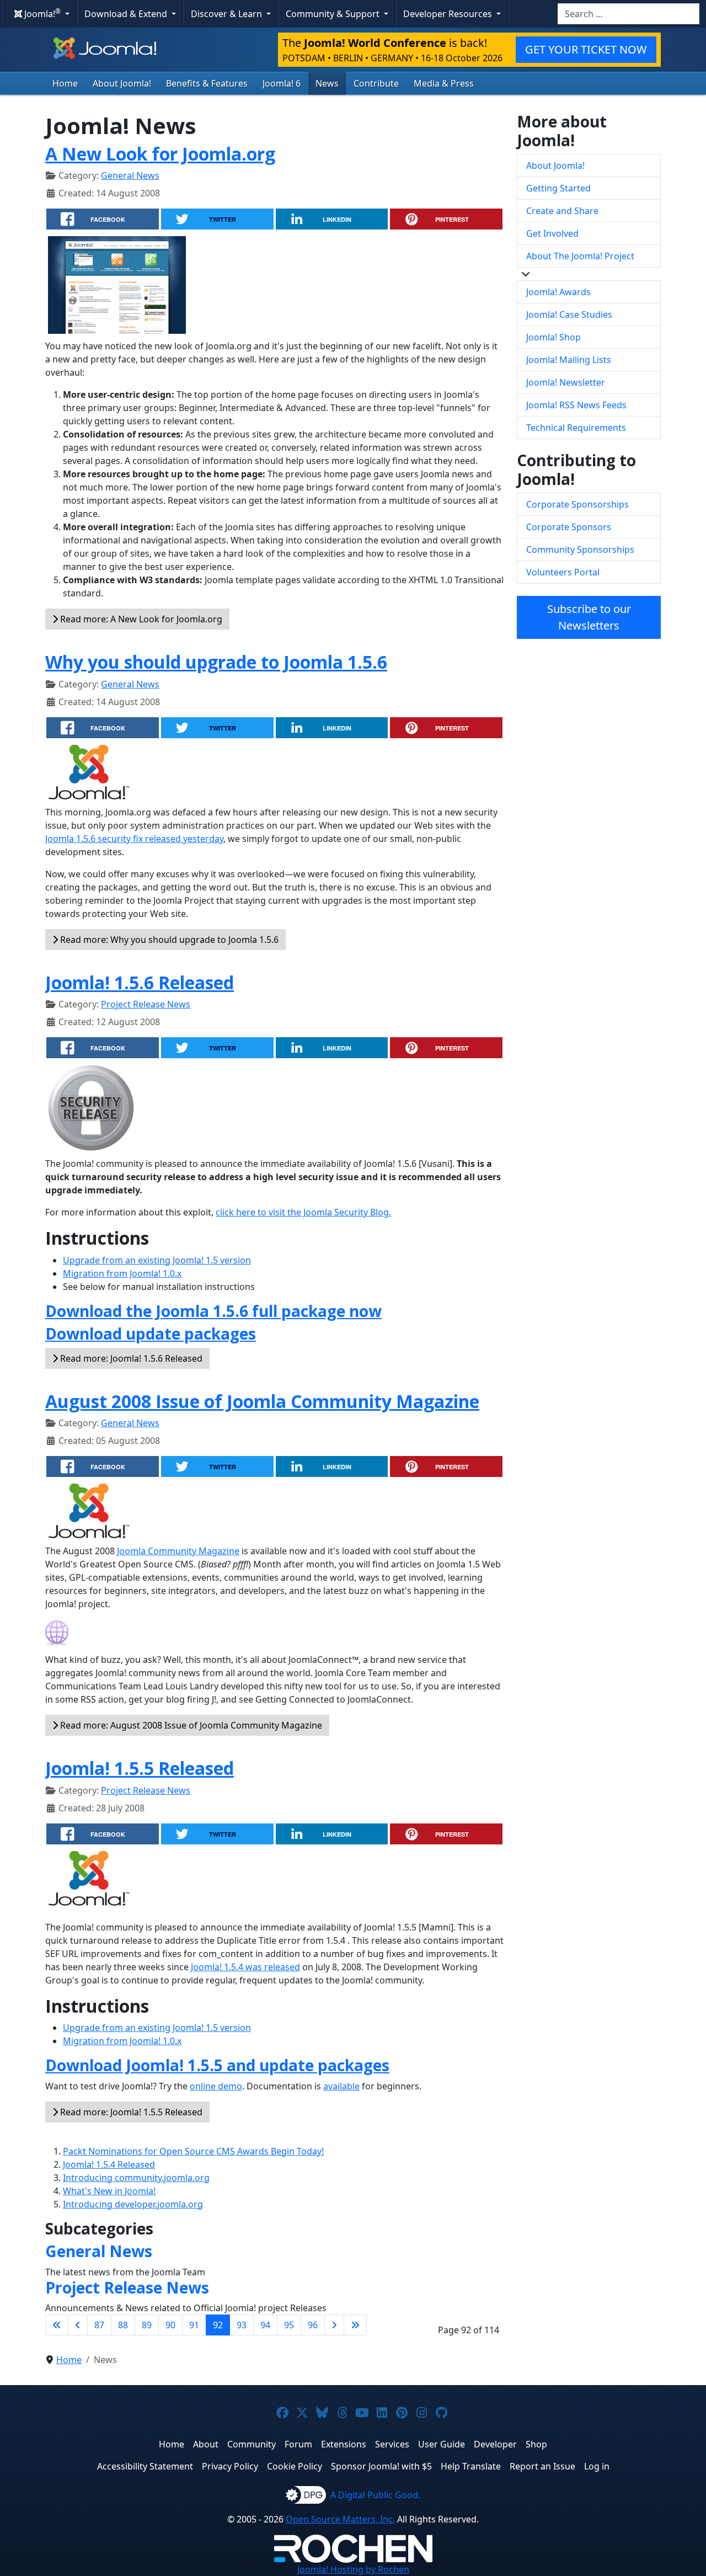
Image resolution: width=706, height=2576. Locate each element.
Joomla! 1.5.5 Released (140, 1768)
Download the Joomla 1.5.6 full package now (213, 1311)
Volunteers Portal (563, 572)
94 (265, 2325)
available (341, 2086)
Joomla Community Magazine (178, 1551)
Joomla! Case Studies (569, 314)
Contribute (376, 83)
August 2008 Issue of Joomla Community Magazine (262, 1401)
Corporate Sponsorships (577, 504)
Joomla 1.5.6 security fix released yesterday (134, 839)
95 (289, 2325)
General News (130, 175)
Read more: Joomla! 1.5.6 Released (130, 1358)
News (327, 83)
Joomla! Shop (553, 337)
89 (147, 2325)
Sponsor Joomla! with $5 (381, 2466)
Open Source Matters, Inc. (340, 2519)
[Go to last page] (355, 2325)
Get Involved (552, 233)
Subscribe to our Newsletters (589, 617)
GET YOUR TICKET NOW (586, 49)
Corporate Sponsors (569, 527)
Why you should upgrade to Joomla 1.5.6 (216, 662)
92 (218, 2325)
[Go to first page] (57, 2325)
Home (65, 83)
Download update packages (151, 1334)
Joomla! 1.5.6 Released (140, 982)
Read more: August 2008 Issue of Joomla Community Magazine (190, 1725)
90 (170, 2325)
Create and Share (562, 211)
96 (313, 2325)
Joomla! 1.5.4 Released (109, 2164)
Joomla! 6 (282, 83)
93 (242, 2325)
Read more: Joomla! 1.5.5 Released (130, 2112)
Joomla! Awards (558, 292)
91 (194, 2325)
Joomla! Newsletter (566, 382)
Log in (597, 2466)
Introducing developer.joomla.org (133, 2204)
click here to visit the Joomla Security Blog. (303, 1212)
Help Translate (471, 2466)
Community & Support (334, 14)
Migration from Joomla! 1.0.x (122, 1273)
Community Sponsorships (580, 550)
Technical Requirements (576, 428)
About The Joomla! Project (580, 256)
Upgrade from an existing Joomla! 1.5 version (157, 1260)
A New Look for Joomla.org (160, 154)
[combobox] (629, 14)
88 (123, 2325)
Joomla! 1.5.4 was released (245, 1967)
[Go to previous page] (78, 2325)
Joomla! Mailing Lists (569, 360)
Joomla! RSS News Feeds (576, 405)
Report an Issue (542, 2466)
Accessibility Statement (145, 2466)
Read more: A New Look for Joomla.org (140, 619)
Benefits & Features (207, 83)
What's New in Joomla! (109, 2191)
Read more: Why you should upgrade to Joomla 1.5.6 (168, 940)
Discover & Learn (228, 14)
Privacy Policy (230, 2466)
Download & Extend (127, 14)
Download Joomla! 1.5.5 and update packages (217, 2065)
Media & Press (444, 83)
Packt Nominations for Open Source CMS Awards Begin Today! (193, 2151)
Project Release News (146, 1004)
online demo (216, 2086)
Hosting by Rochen (353, 2569)
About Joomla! (122, 83)
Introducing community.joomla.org (136, 2178)
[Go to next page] (334, 2325)
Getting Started (558, 188)
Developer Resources (449, 14)
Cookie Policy (295, 2466)
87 (99, 2325)
